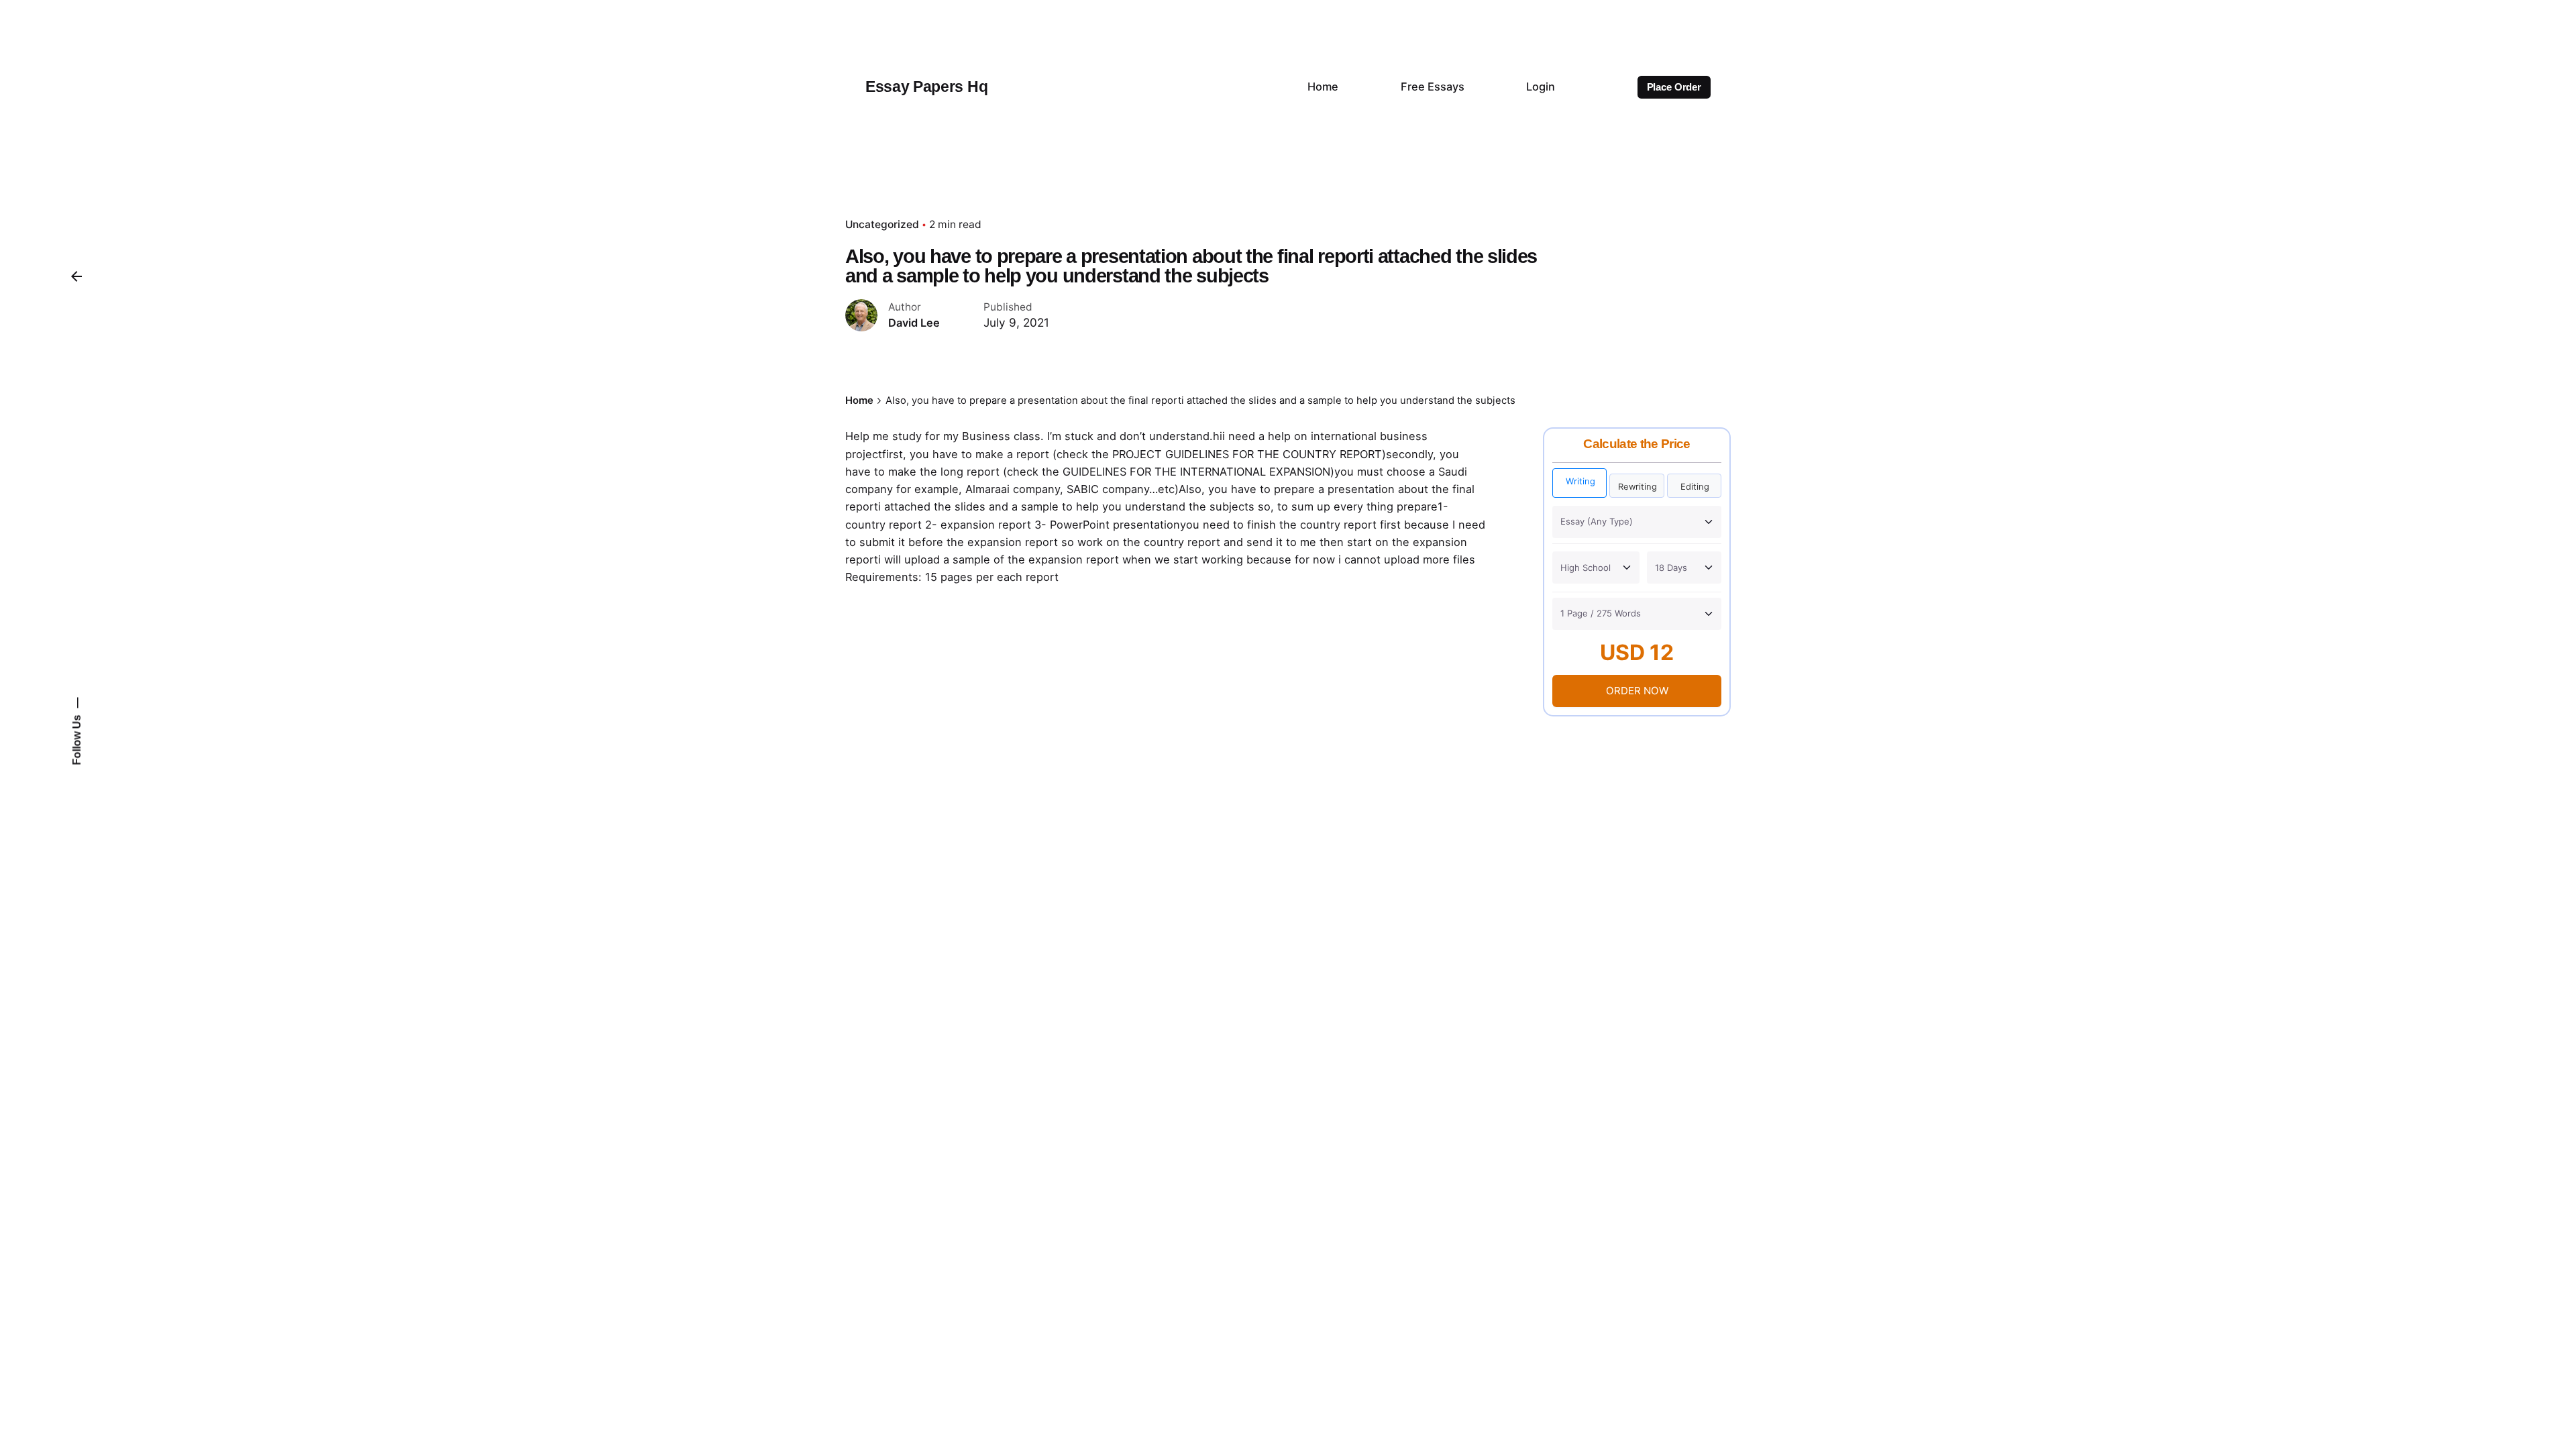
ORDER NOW (1637, 691)
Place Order (1674, 87)
